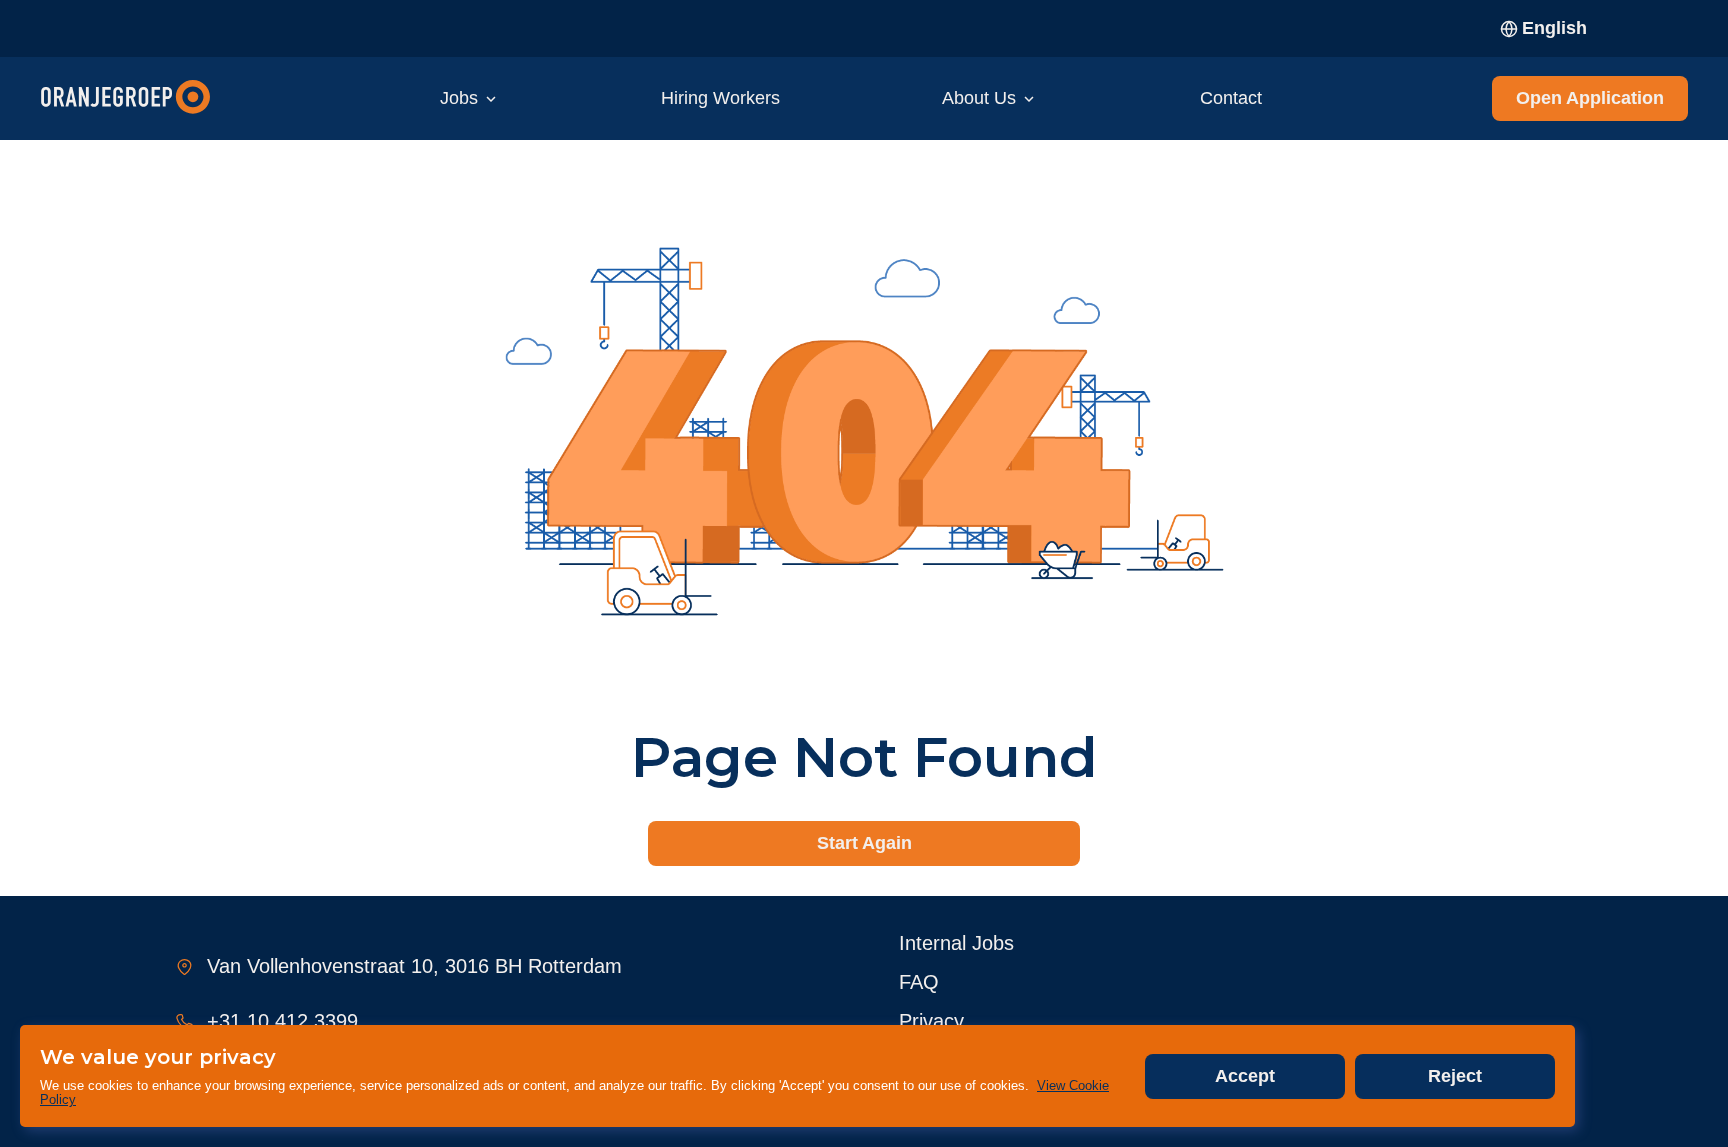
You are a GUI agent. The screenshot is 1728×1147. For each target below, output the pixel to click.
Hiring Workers (720, 98)
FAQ (919, 982)
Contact (1231, 98)
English (1554, 28)
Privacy (931, 1021)
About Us (979, 98)
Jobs (459, 98)
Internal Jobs (956, 943)
